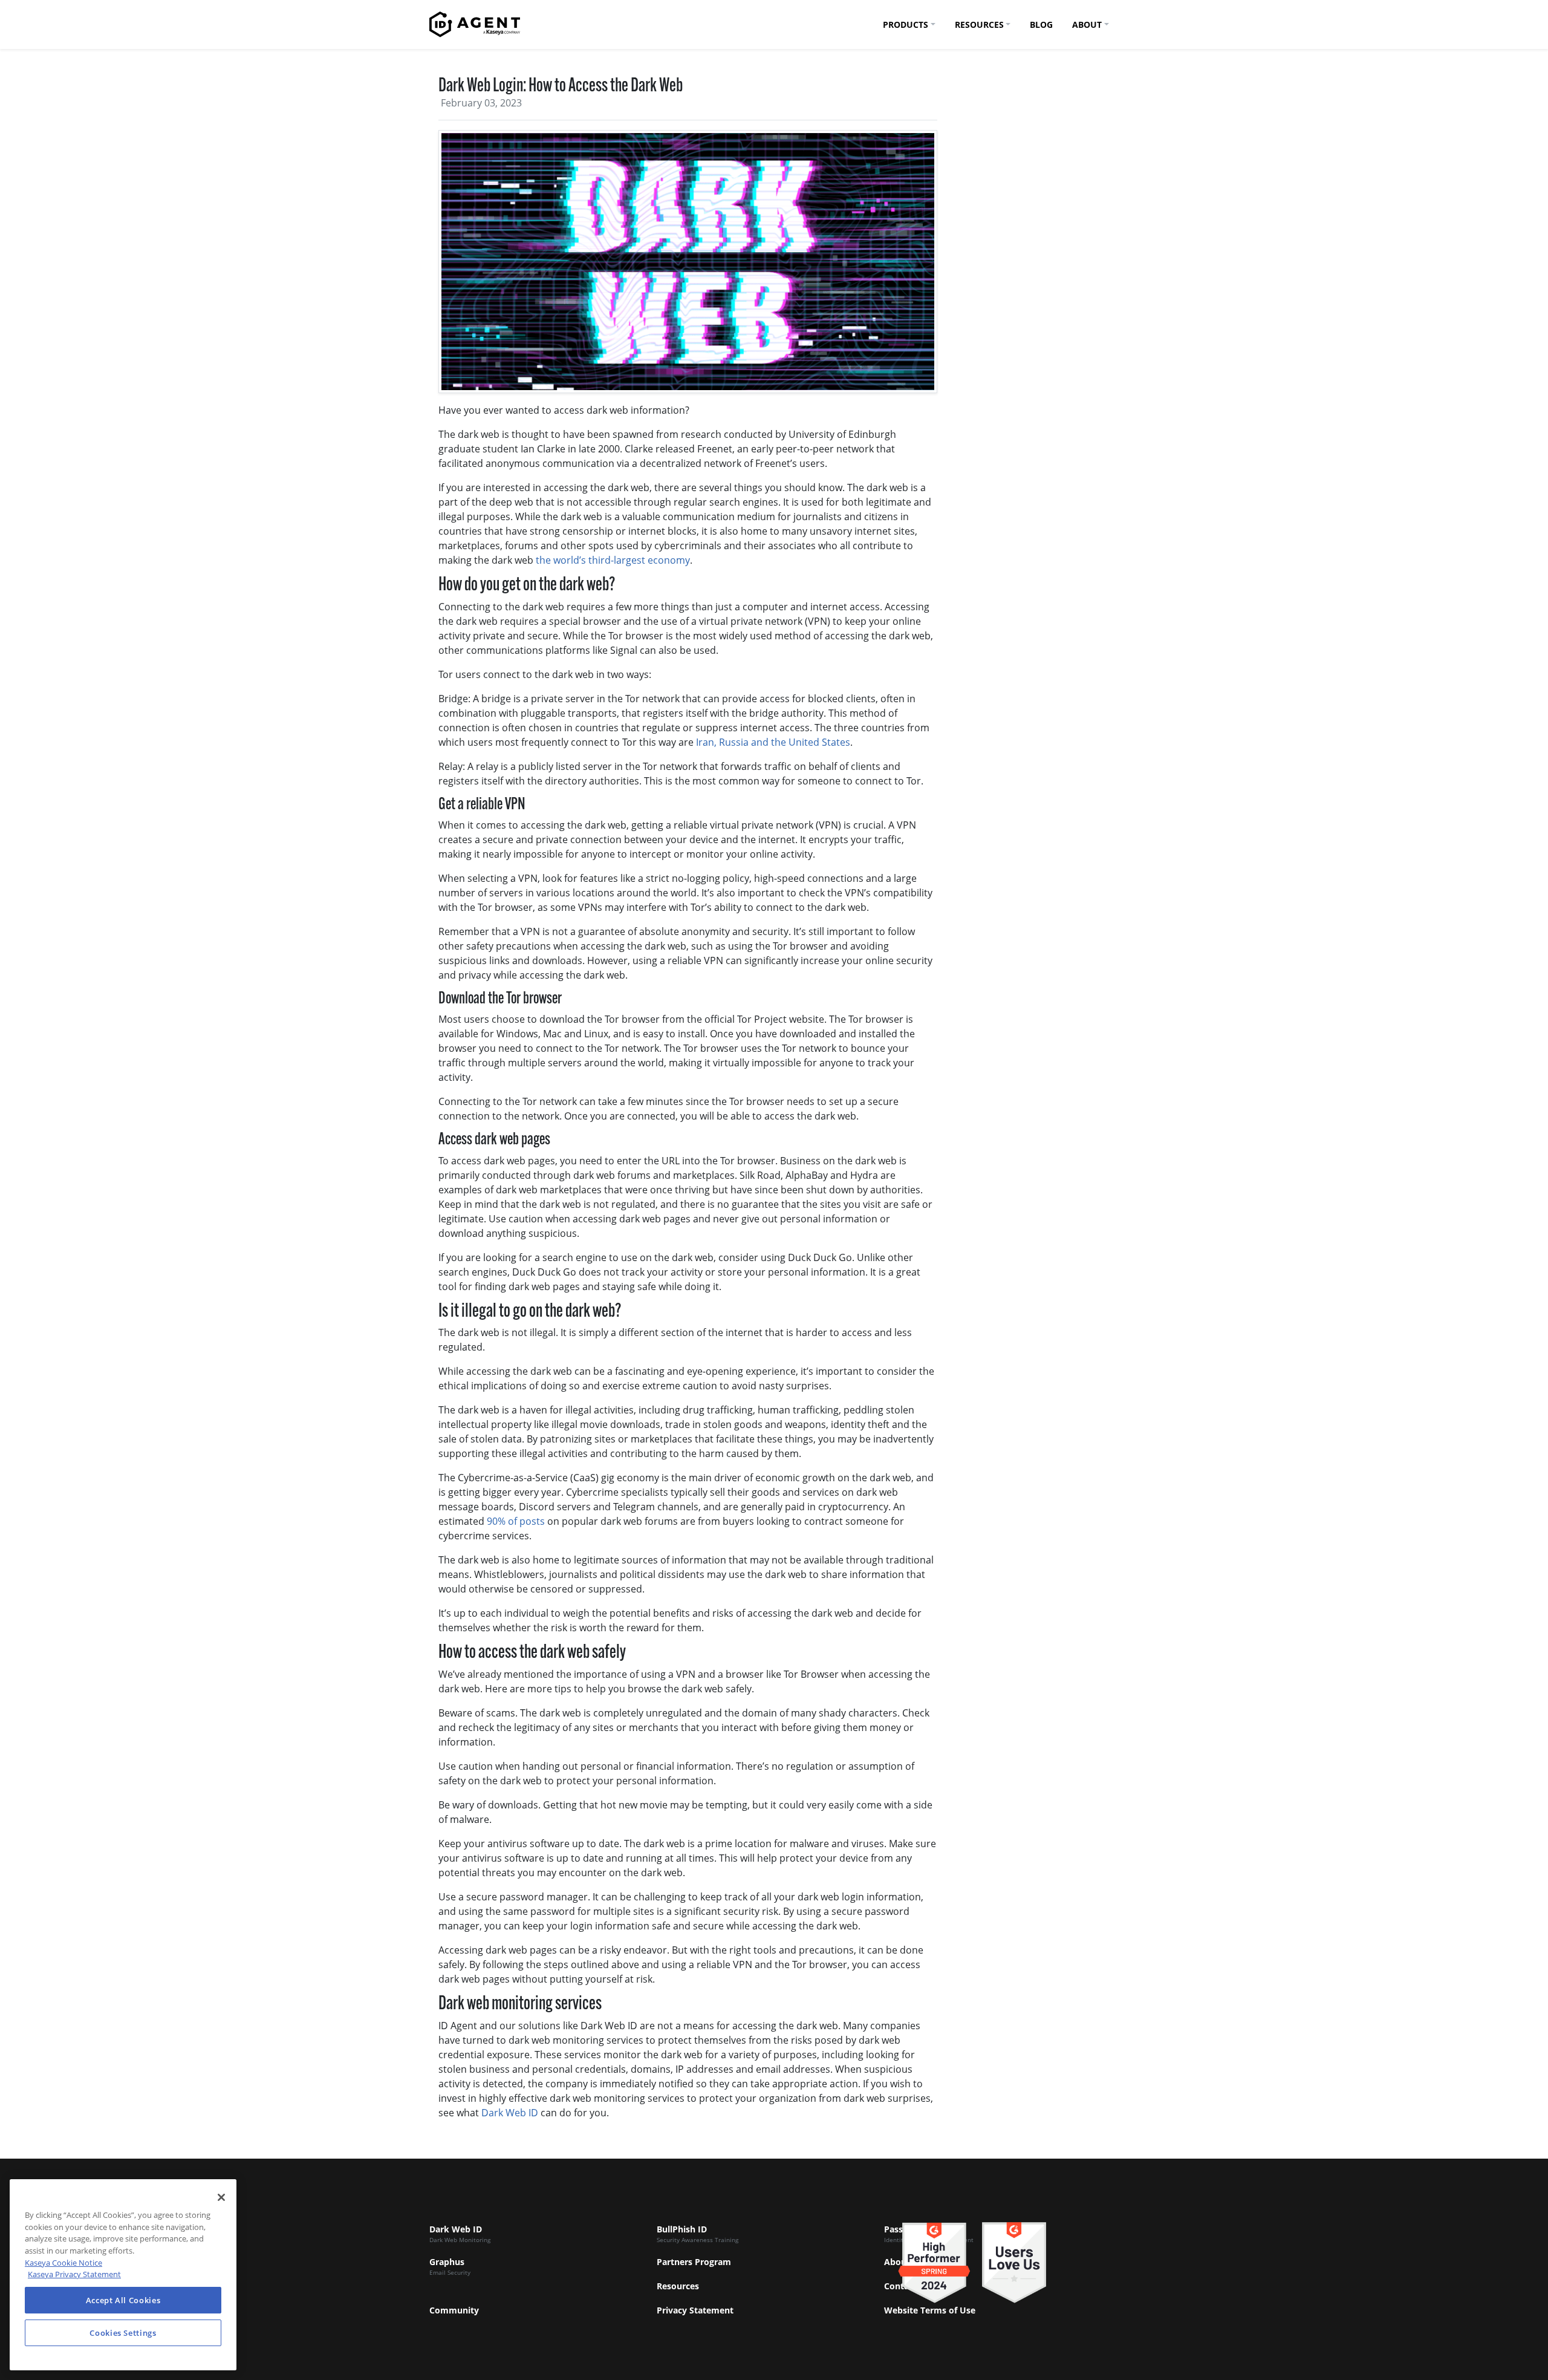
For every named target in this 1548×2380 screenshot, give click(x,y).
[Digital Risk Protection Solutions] (475, 24)
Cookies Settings (123, 2333)
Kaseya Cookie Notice (63, 2263)
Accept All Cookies (123, 2300)
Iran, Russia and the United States (773, 742)
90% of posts (516, 1521)
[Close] (221, 2197)
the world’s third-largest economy (613, 560)
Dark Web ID (510, 2113)
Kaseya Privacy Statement (74, 2274)
